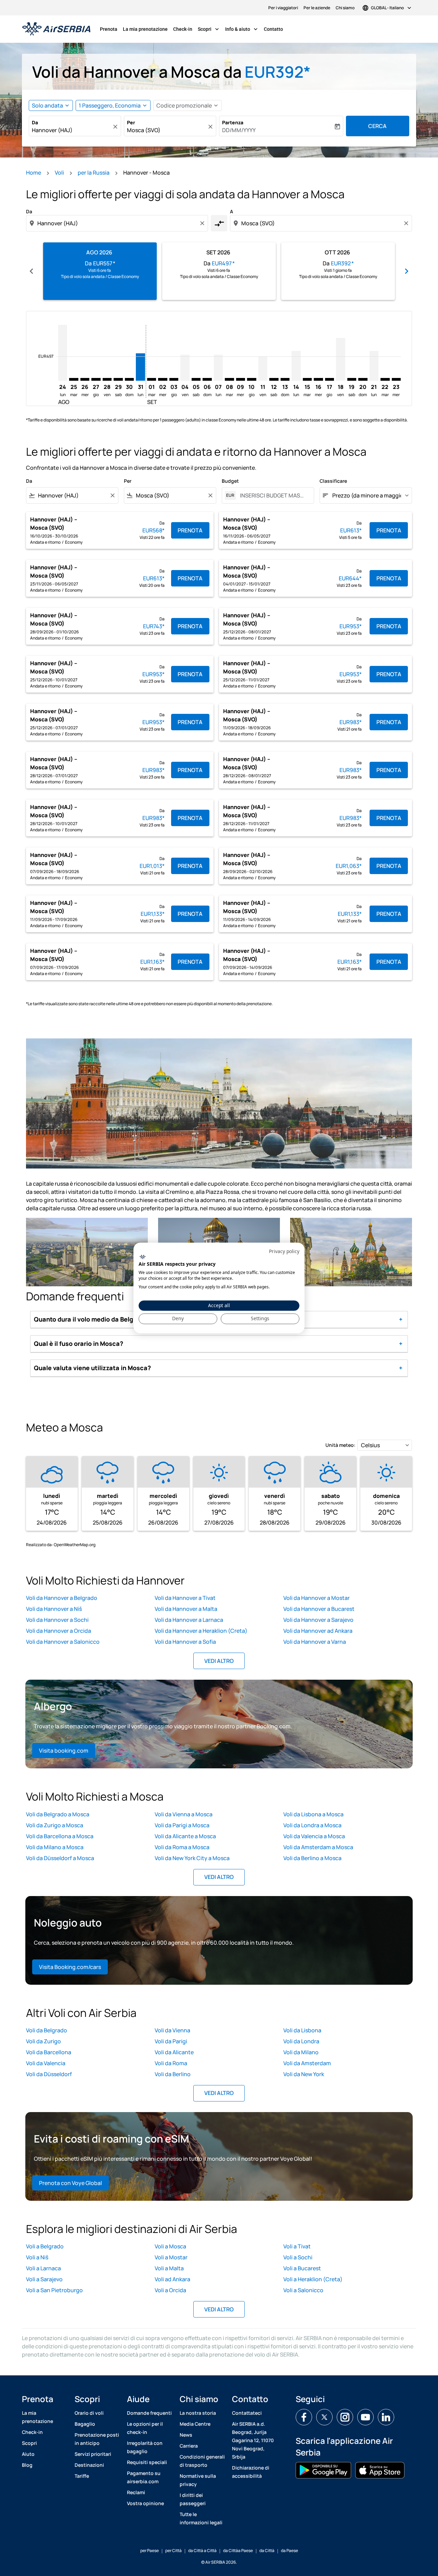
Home (34, 173)
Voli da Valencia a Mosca (314, 1836)
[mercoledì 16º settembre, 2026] (318, 379)
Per (131, 122)
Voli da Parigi (171, 2041)
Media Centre (195, 2424)
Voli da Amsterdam (307, 2063)
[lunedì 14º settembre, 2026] (296, 366)
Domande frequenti (149, 2413)
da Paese (289, 2550)
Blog (27, 2465)
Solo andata (47, 105)
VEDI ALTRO (219, 1661)
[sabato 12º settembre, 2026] (274, 379)
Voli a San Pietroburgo (54, 2290)
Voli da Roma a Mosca (182, 1847)
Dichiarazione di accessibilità (251, 2472)
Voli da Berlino (173, 2074)
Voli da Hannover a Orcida (59, 1631)
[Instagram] (345, 2417)
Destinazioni (89, 2465)
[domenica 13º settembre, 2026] (285, 379)
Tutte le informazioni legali (201, 2518)
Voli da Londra (301, 2041)
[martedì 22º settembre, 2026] (385, 379)
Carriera (189, 2446)
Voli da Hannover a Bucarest (319, 1609)
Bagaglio (85, 2424)
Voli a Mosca (170, 2246)
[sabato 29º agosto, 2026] (118, 379)
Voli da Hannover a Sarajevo (318, 1620)
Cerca (377, 126)
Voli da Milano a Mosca (55, 1847)
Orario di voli (89, 2413)
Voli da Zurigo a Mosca (55, 1825)
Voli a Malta (169, 2268)
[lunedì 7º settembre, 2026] (218, 368)
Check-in (183, 29)
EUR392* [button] (278, 72)
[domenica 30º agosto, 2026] (129, 379)
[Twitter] (324, 2417)
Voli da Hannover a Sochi (57, 1620)
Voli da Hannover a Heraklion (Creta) (201, 1631)
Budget (230, 481)
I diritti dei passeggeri (193, 2499)
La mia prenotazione (145, 29)
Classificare (333, 481)
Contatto (273, 29)
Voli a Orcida (170, 2290)
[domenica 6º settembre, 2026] (207, 379)
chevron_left (31, 271)
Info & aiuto (242, 29)
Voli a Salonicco (303, 2290)
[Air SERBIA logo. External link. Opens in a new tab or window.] (143, 1257)
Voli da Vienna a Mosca (184, 1814)
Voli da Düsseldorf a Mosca (60, 1858)
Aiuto (28, 2454)
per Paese (150, 2550)
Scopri (209, 29)
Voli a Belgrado (45, 2246)
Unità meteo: (340, 1445)
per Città (173, 2550)
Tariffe (82, 2476)
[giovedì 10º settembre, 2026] (252, 379)
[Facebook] (304, 2417)
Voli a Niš (37, 2257)
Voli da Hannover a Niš (54, 1609)
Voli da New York (304, 2074)
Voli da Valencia (46, 2063)
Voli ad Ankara (172, 2279)
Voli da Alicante (174, 2052)
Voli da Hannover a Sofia (185, 1642)
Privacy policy (284, 1251)
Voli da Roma (171, 2063)
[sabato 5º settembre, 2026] (196, 379)
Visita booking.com (64, 1751)
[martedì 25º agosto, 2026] (74, 379)
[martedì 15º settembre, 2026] (307, 379)
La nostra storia (198, 2413)
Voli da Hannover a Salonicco (63, 1642)
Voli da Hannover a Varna (315, 1642)
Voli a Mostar (171, 2257)
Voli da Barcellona (49, 2052)
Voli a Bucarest (302, 2268)
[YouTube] (365, 2417)
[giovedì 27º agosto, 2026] (96, 379)
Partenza (233, 122)
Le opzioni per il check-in (145, 2428)
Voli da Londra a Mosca (312, 1825)
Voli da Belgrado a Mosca (58, 1814)
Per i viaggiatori (283, 8)
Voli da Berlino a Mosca (312, 1858)
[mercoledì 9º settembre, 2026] (241, 379)
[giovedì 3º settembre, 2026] (174, 379)
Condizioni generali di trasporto (202, 2461)
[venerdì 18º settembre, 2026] (340, 359)
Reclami (136, 2492)
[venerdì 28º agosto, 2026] (107, 379)
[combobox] (72, 130)
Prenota (109, 29)
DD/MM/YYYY (239, 130)
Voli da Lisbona (302, 2030)
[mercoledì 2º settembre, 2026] (163, 379)
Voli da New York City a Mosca (192, 1858)
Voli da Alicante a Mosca (185, 1836)
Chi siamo (345, 8)
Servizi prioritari (93, 2454)
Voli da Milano (301, 2052)
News (186, 2435)
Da (35, 122)
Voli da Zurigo (43, 2041)
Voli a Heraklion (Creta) (313, 2279)
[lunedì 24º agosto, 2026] (63, 353)
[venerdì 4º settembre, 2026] (185, 368)
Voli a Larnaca (43, 2268)
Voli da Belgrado (47, 2030)
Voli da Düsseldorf (49, 2074)
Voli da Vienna (172, 2030)
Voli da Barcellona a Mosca (60, 1836)
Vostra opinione (145, 2503)
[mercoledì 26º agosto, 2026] (85, 379)
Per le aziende (317, 8)
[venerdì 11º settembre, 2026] (263, 369)
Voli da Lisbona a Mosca (313, 1814)
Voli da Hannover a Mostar (317, 1598)
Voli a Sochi (298, 2257)
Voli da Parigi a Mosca (182, 1825)
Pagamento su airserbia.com (144, 2477)
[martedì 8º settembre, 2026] (229, 379)
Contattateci (247, 2413)
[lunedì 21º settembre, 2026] (374, 366)
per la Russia (94, 173)
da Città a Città (202, 2550)
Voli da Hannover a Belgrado (62, 1598)
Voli (59, 173)
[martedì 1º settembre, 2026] (152, 379)
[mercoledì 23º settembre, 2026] (396, 379)
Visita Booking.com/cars (70, 1967)
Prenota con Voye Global (70, 2183)
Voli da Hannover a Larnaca (189, 1620)
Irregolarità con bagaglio (145, 2447)
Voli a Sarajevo (44, 2279)
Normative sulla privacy (198, 2480)
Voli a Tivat (297, 2246)
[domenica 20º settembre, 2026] (363, 379)
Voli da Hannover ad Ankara (318, 1631)
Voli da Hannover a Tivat (185, 1598)
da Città (267, 2550)
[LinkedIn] (386, 2417)
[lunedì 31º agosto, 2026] (140, 367)
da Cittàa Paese (238, 2550)
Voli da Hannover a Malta (186, 1609)
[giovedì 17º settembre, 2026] (330, 379)
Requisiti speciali (147, 2462)
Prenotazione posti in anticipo (97, 2439)
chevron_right (407, 271)
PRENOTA (190, 530)
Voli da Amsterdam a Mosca (318, 1847)
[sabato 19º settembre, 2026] (352, 379)
